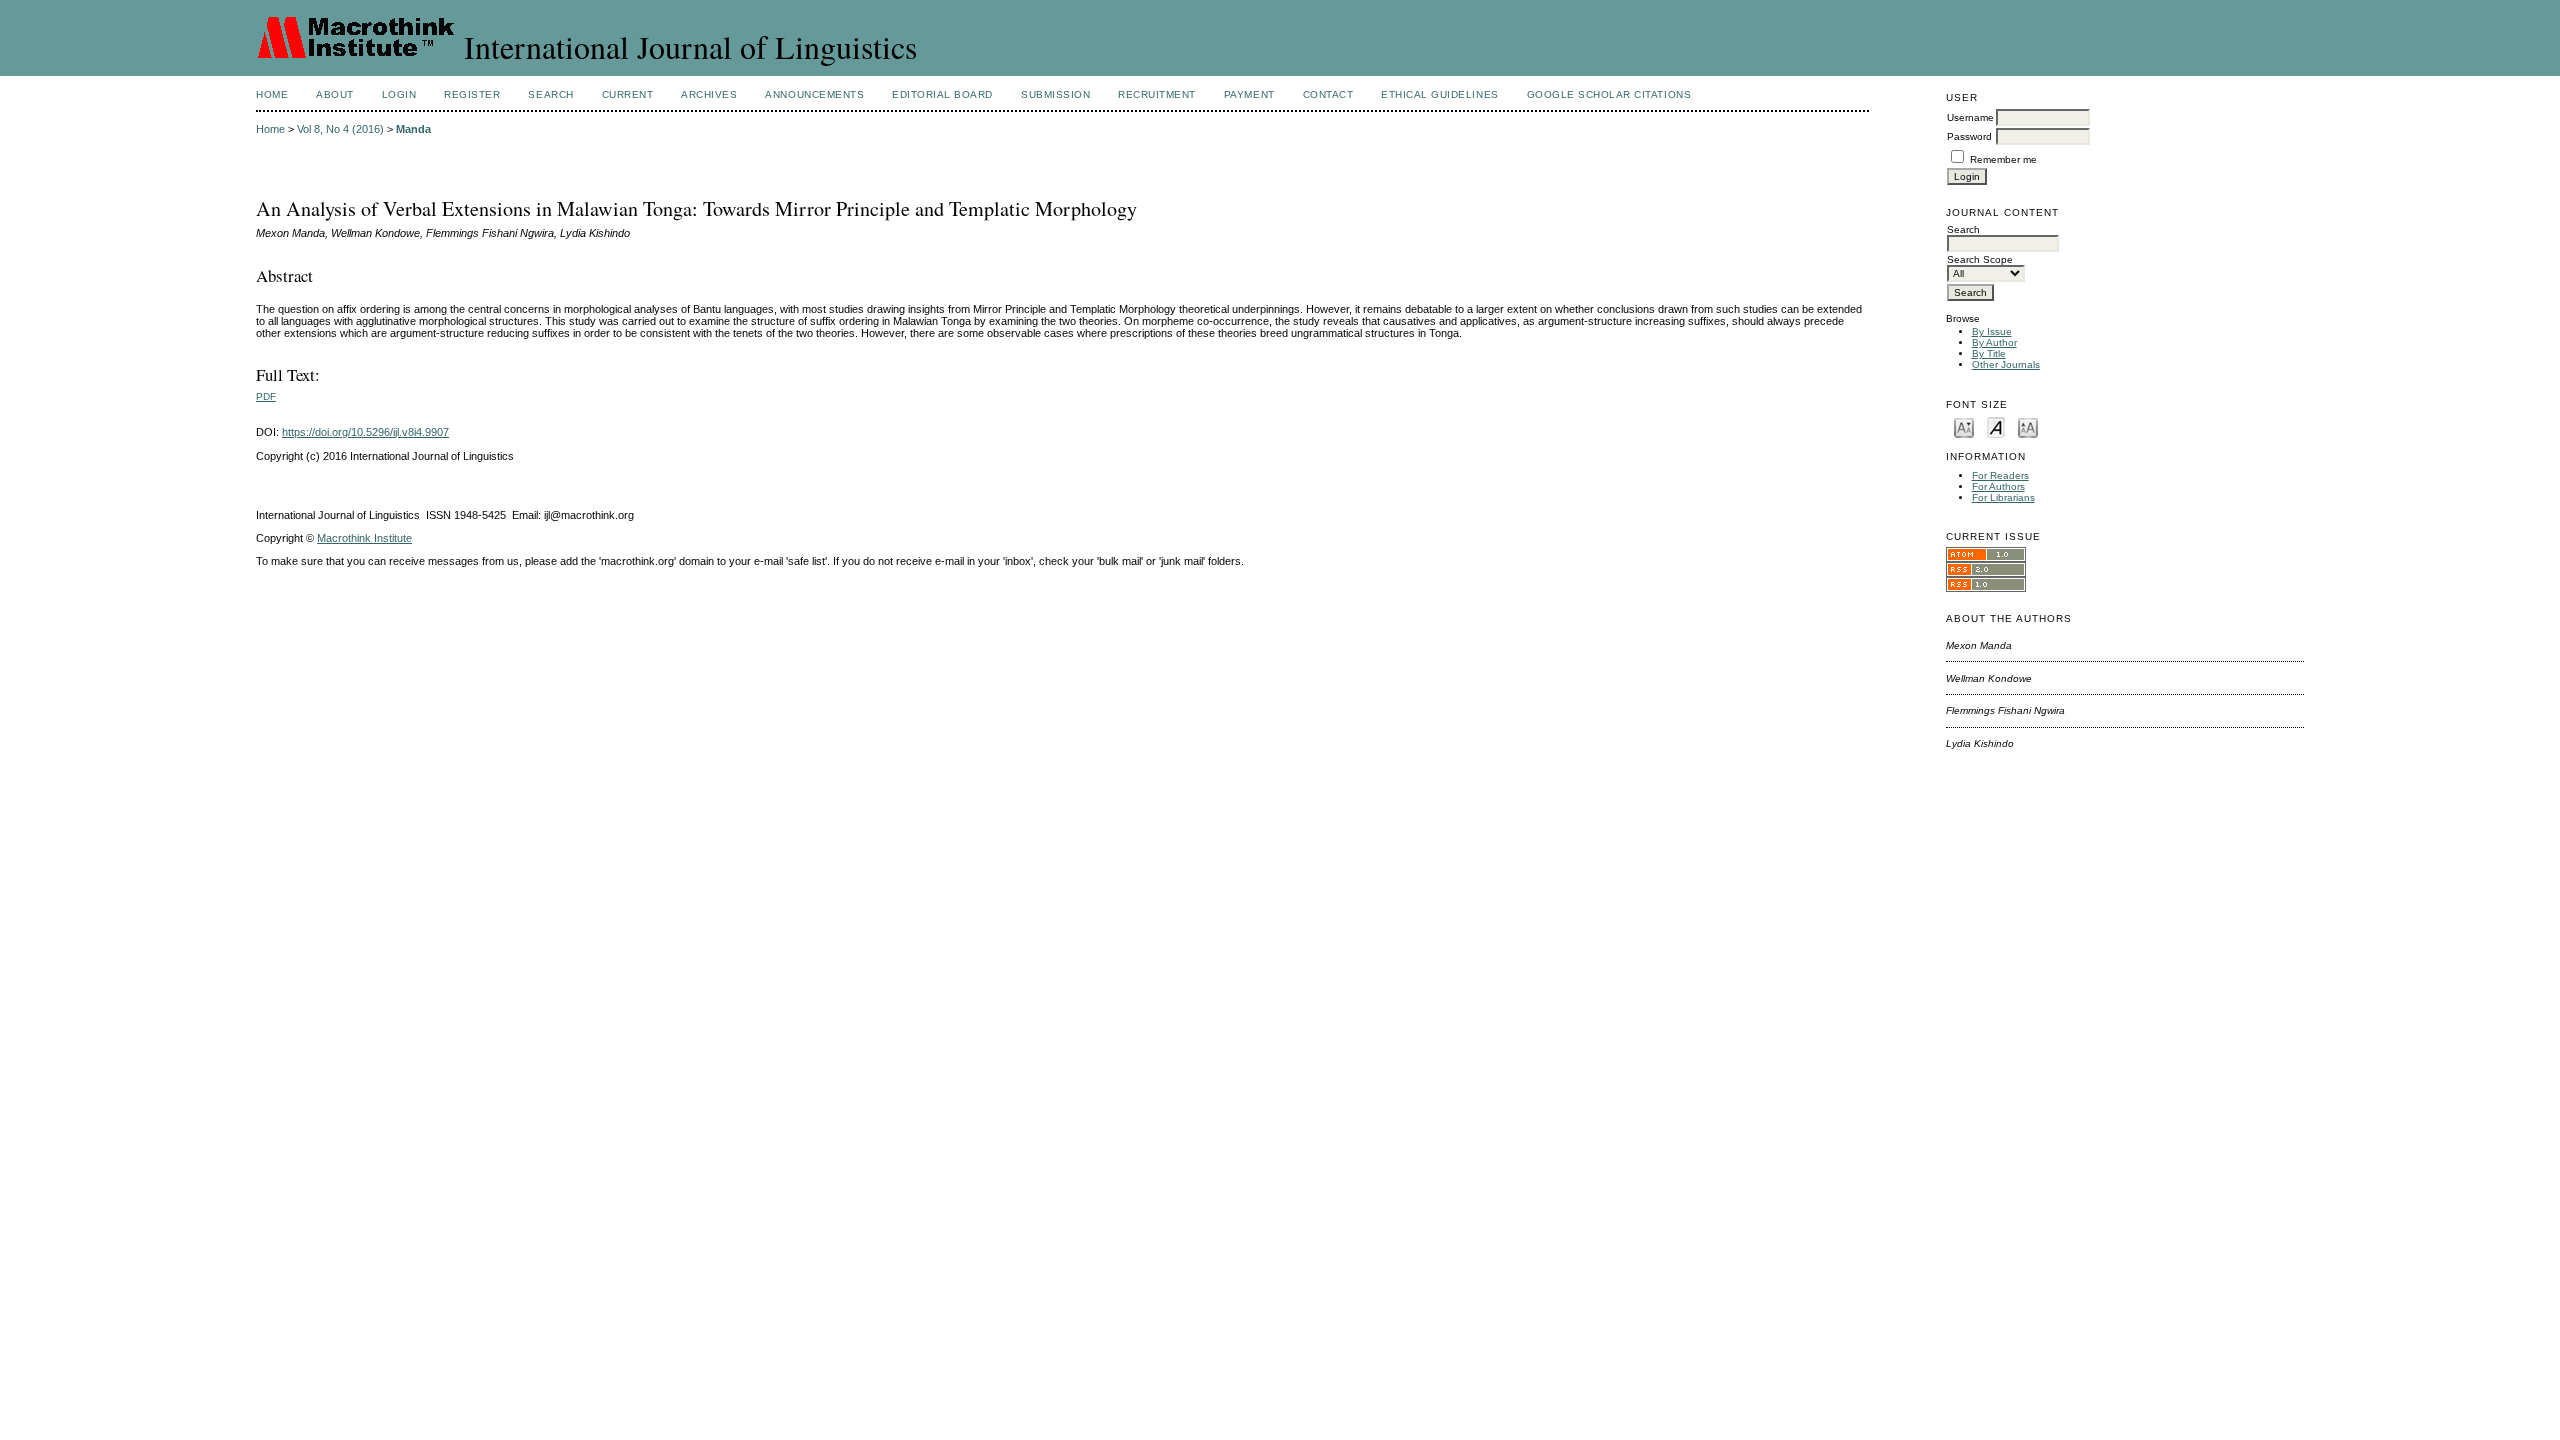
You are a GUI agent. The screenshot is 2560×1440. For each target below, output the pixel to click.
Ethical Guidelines (1439, 94)
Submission (1055, 94)
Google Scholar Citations (1609, 94)
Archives (709, 94)
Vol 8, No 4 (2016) (340, 129)
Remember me (2003, 159)
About (335, 94)
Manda (413, 129)
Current (628, 94)
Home (272, 94)
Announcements (814, 94)
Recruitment (1157, 94)
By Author (1994, 342)
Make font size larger (2028, 426)
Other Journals (2006, 364)
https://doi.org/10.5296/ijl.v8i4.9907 (365, 432)
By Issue (1992, 331)
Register (472, 94)
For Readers (2000, 475)
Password (1969, 136)
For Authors (1998, 486)
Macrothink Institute (364, 538)
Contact (1328, 94)
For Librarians (2003, 497)
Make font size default (1996, 426)
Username (1970, 117)
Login (399, 94)
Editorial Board (942, 94)
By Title (1989, 353)
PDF (266, 396)
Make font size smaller (1964, 426)
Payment (1249, 94)
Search (550, 94)
